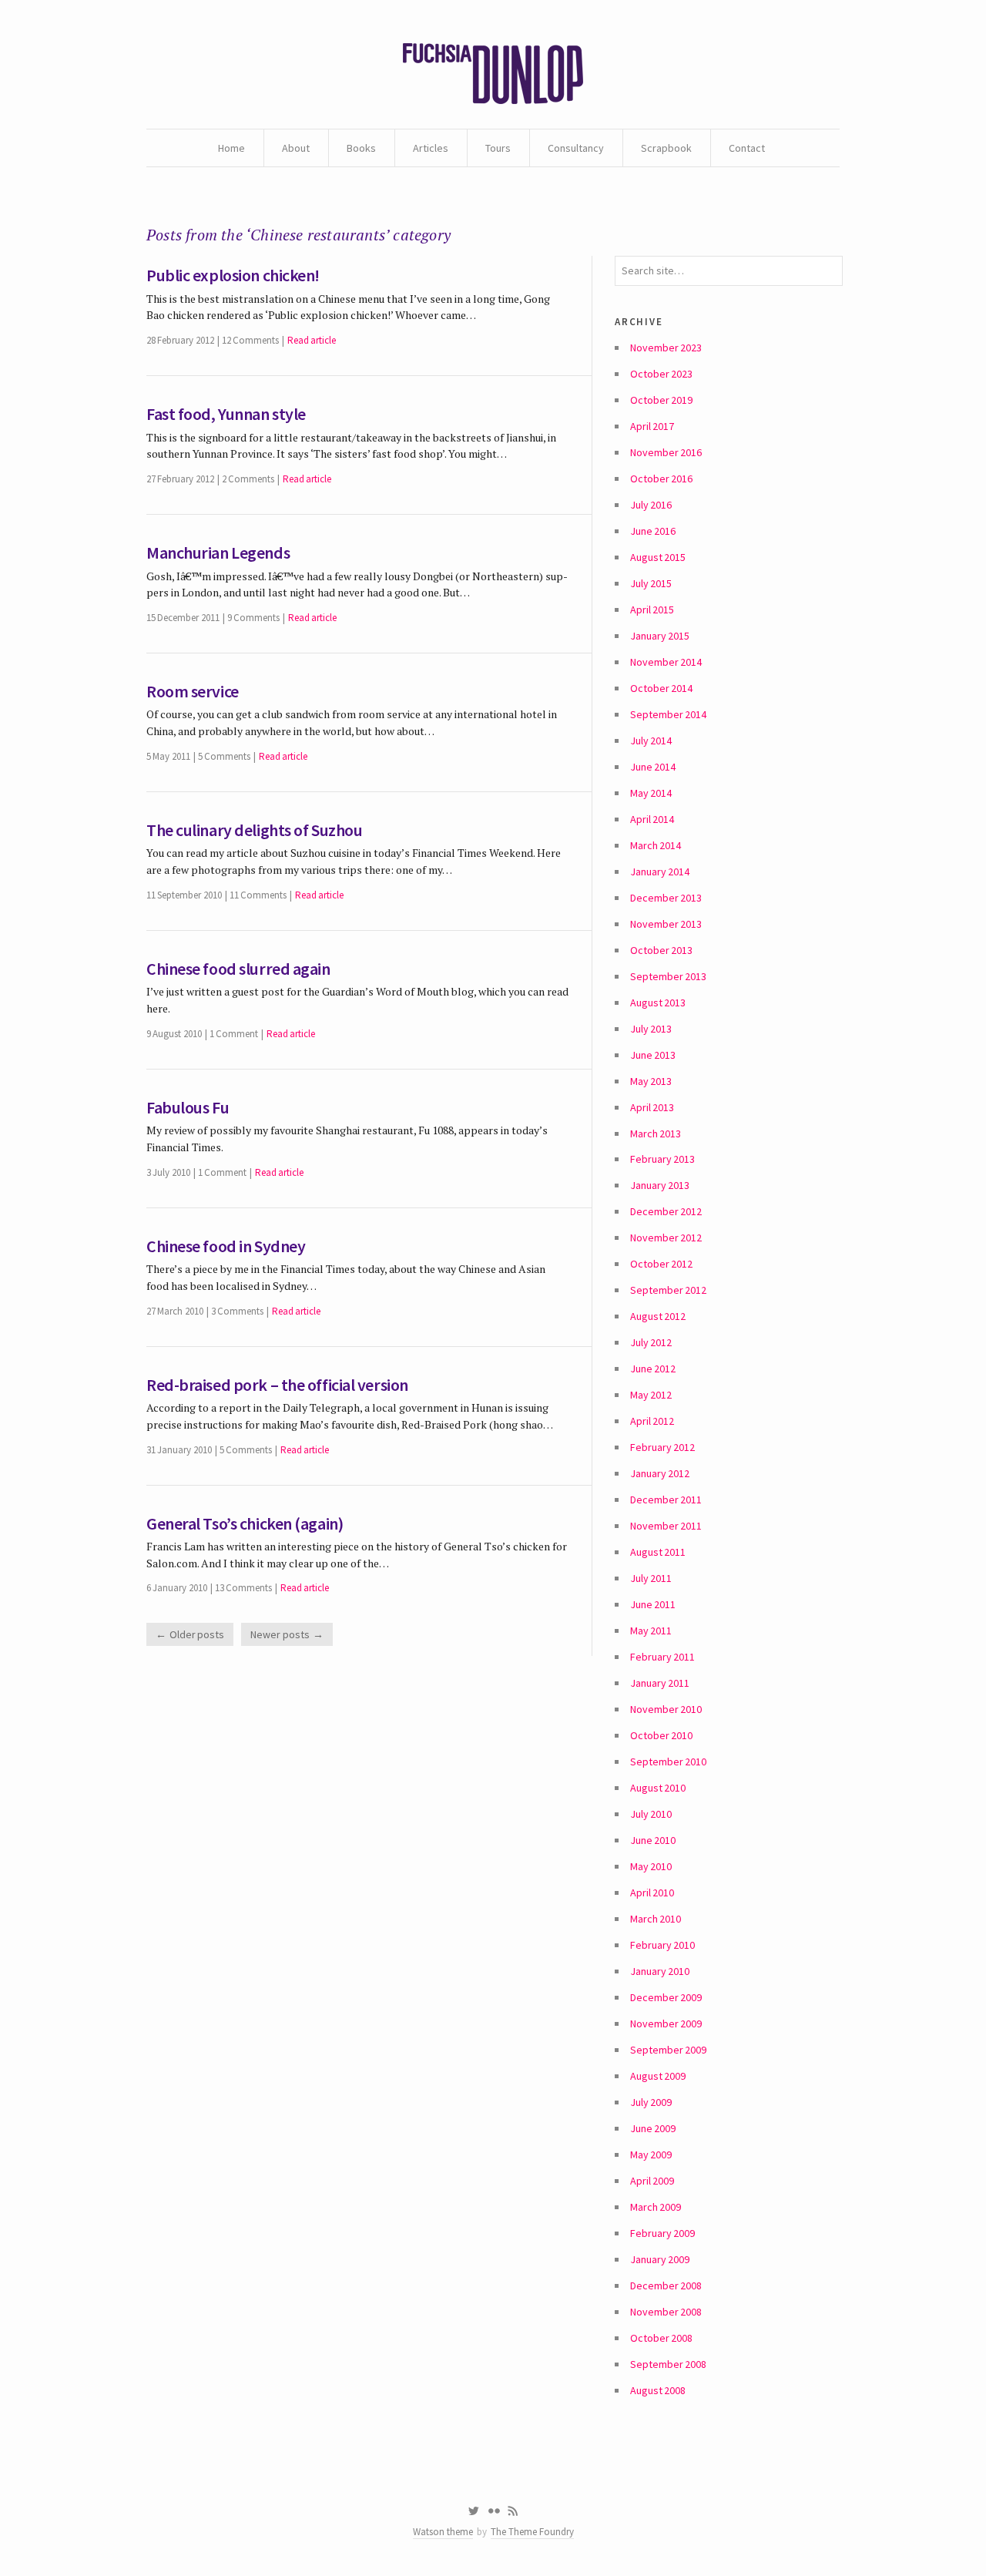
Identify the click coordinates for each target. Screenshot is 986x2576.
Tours (498, 148)
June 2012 (653, 1369)
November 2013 (666, 924)
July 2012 (651, 1342)
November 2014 (666, 662)
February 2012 (662, 1447)
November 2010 (666, 1709)
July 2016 (651, 505)
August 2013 (658, 1003)
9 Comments (253, 618)
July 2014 (651, 741)
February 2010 (662, 1945)
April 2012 (652, 1421)
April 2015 (652, 610)
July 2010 (651, 1814)
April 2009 (652, 2181)
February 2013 (662, 1159)
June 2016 (653, 531)
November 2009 (666, 2024)
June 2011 (653, 1604)
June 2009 (653, 2128)
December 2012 (666, 1211)
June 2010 (653, 1840)
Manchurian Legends (218, 552)
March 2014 (656, 845)
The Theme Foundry (532, 2532)
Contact (747, 148)
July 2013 (651, 1029)
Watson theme (443, 2532)
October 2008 (661, 2338)
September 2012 (668, 1290)
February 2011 (662, 1657)
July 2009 (651, 2102)
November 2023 (666, 348)
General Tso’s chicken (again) (245, 1523)
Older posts (197, 1634)
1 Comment (234, 1034)
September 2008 (668, 2364)
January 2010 (660, 1971)
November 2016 (666, 452)
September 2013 (668, 976)
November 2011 (666, 1526)
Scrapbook (666, 148)
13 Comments (243, 1588)
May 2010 (651, 1866)
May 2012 (651, 1395)
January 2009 (660, 2259)
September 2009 (668, 2050)
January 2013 (660, 1185)
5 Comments (224, 756)
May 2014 (651, 793)
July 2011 (651, 1578)
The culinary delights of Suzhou (254, 830)
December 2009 (666, 1997)
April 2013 (652, 1107)
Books (361, 148)
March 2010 (656, 1919)
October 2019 (661, 400)
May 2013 (651, 1081)
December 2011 (666, 1500)
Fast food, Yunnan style (226, 414)
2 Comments (248, 479)
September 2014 (668, 714)
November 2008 (666, 2312)
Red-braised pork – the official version (277, 1385)
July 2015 (651, 583)
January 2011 (660, 1683)
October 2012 (661, 1264)
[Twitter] (473, 2511)
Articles (431, 148)
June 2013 (653, 1055)
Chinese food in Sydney (226, 1246)
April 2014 (652, 819)
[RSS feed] (513, 2511)
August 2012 (658, 1316)
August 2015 (658, 557)
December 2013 (666, 898)
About (296, 148)
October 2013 (661, 950)
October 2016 (661, 479)
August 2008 (658, 2390)
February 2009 (662, 2233)
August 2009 (658, 2076)
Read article (312, 340)
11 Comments (258, 895)
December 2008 (666, 2285)
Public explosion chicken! (233, 275)
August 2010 (658, 1788)
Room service (193, 691)
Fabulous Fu (188, 1107)
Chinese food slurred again (238, 969)
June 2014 (653, 767)
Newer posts (280, 1634)
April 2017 (652, 426)
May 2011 (651, 1631)
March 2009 (656, 2207)
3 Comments (237, 1311)
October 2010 (661, 1735)
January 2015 (660, 636)
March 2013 (656, 1134)
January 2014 (660, 872)
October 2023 (661, 374)
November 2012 (666, 1238)
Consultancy (576, 148)
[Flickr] (494, 2511)
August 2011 (658, 1552)
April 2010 (652, 1893)
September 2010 (668, 1762)
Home (231, 148)
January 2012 (660, 1473)
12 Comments (250, 340)
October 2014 (661, 688)
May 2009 (651, 2155)
